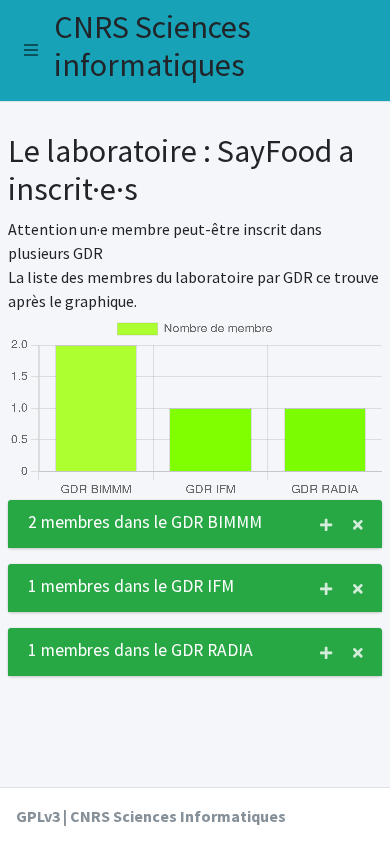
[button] (31, 50)
